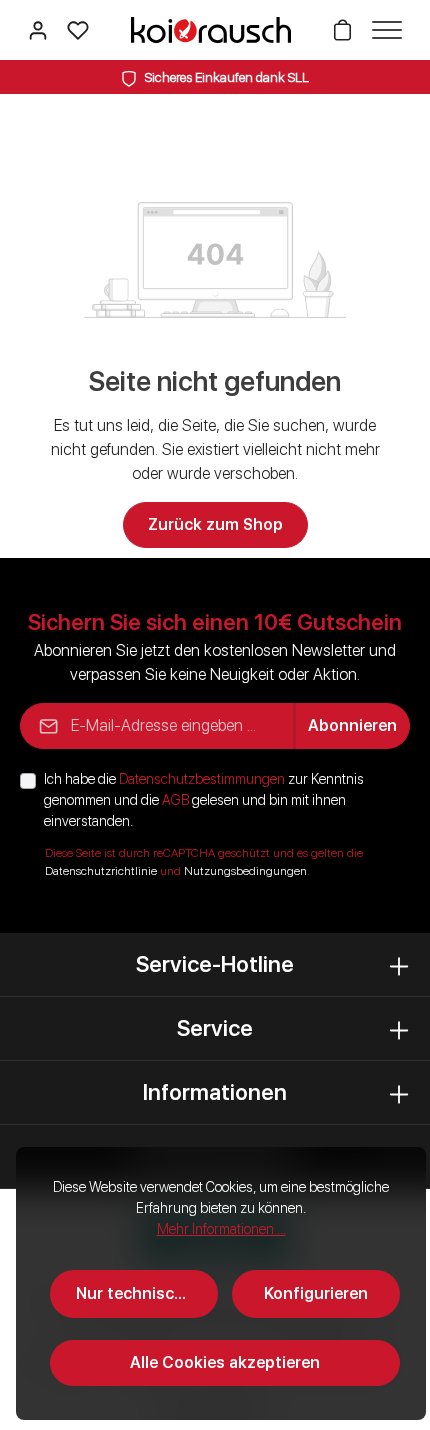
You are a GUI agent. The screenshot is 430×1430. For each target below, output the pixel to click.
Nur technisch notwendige (147, 1293)
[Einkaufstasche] (342, 30)
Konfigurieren (316, 1293)
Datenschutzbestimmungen (202, 779)
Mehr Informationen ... (221, 1229)
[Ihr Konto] (38, 30)
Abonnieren (352, 725)
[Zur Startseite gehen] (211, 30)
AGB (175, 800)
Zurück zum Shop (215, 524)
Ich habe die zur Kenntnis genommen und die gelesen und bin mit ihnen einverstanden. (204, 800)
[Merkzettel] (78, 30)
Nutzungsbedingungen (245, 871)
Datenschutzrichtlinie (101, 871)
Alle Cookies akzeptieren (225, 1362)
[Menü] (382, 30)
